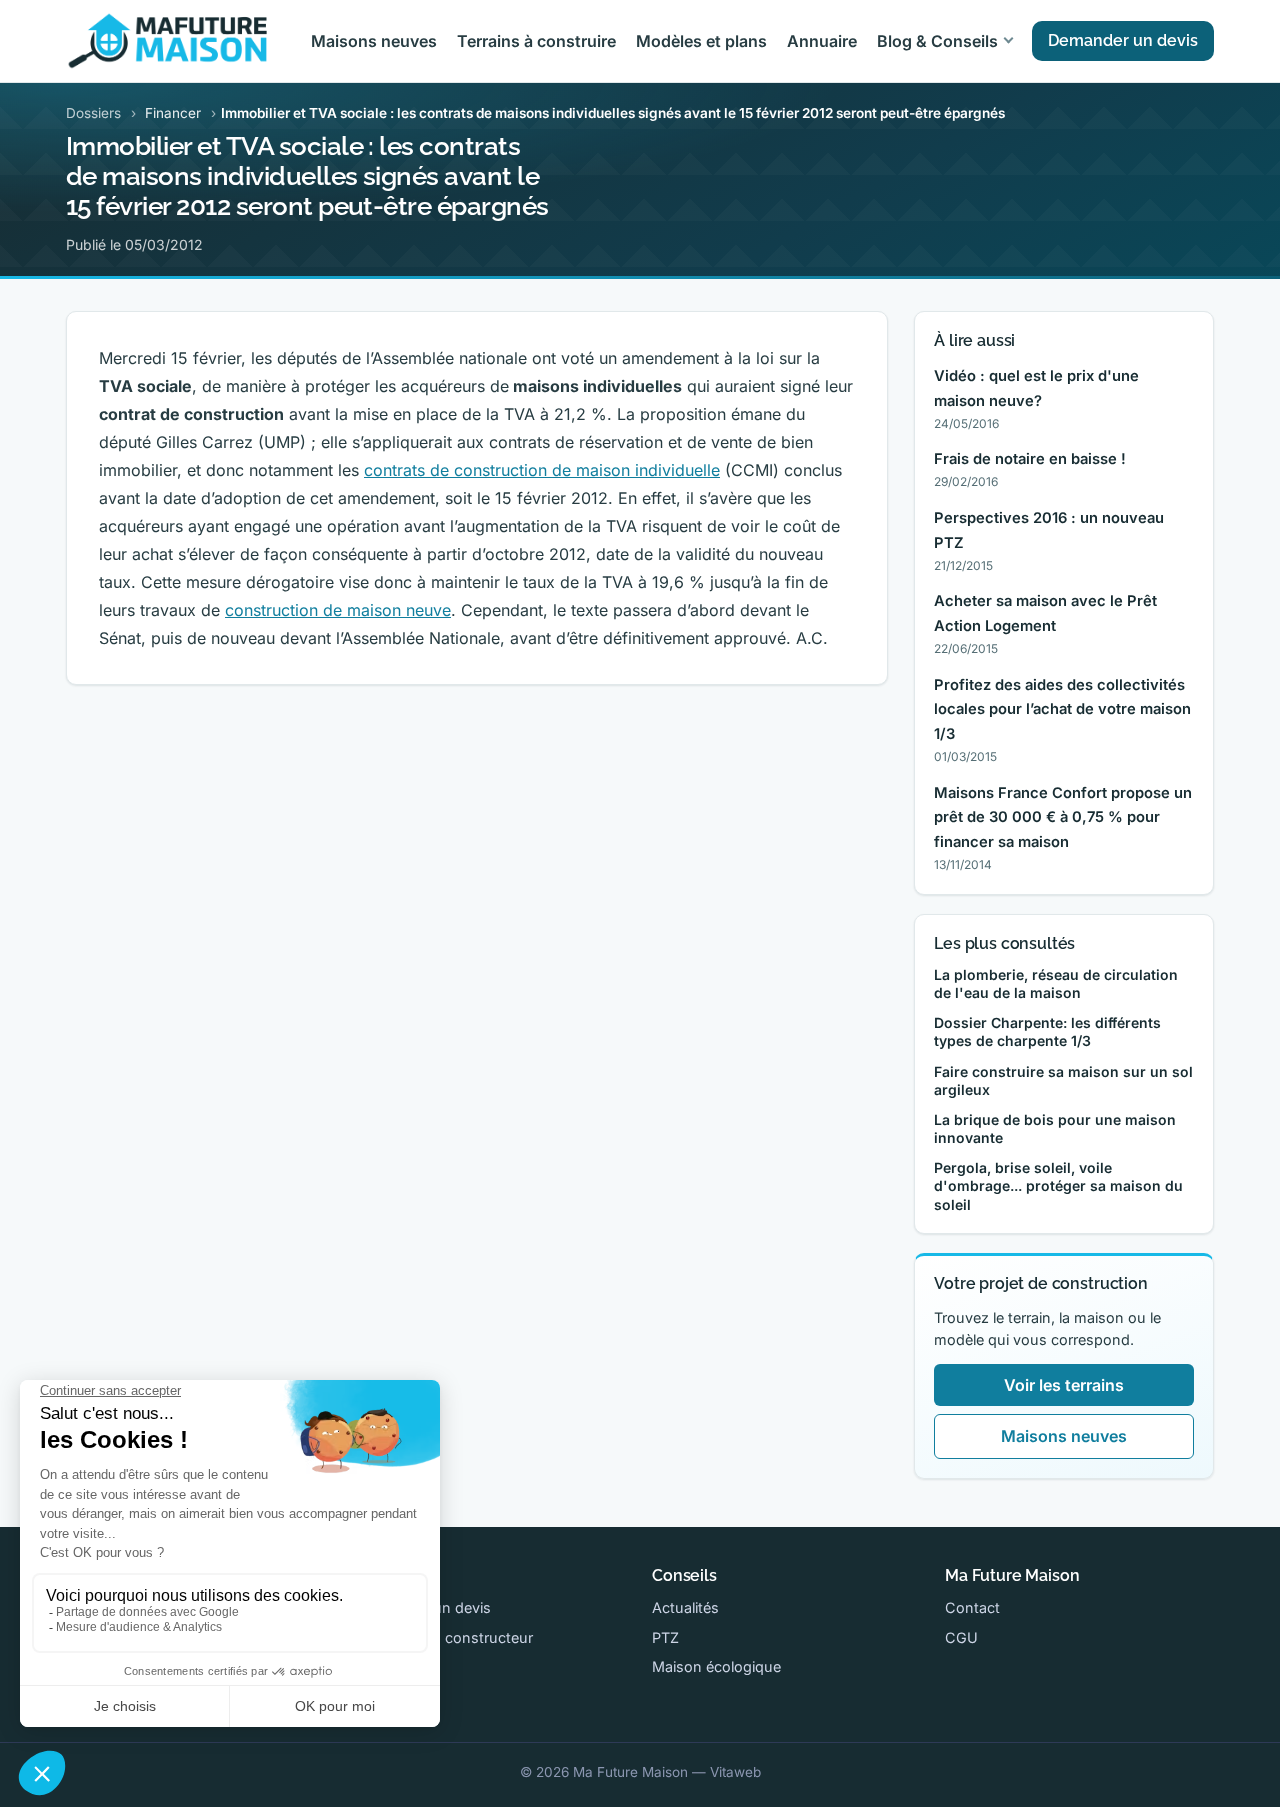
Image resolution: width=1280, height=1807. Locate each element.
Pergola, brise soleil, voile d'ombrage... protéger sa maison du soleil (1058, 1185)
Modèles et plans (701, 41)
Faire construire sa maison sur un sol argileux (1063, 1080)
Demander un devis (1123, 40)
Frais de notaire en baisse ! (1030, 459)
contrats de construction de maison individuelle (542, 470)
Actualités (685, 1607)
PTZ (665, 1637)
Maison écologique (716, 1666)
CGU (961, 1637)
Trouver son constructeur (446, 1637)
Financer (173, 113)
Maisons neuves (374, 41)
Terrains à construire (536, 41)
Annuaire (822, 41)
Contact (972, 1607)
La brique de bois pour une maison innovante (1055, 1128)
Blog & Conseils (937, 41)
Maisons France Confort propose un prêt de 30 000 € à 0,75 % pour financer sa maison (1063, 818)
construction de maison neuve (338, 610)
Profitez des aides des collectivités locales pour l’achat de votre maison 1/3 (1062, 710)
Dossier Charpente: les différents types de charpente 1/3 (1047, 1031)
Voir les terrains (1064, 1385)
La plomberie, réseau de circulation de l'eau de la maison (1056, 983)
